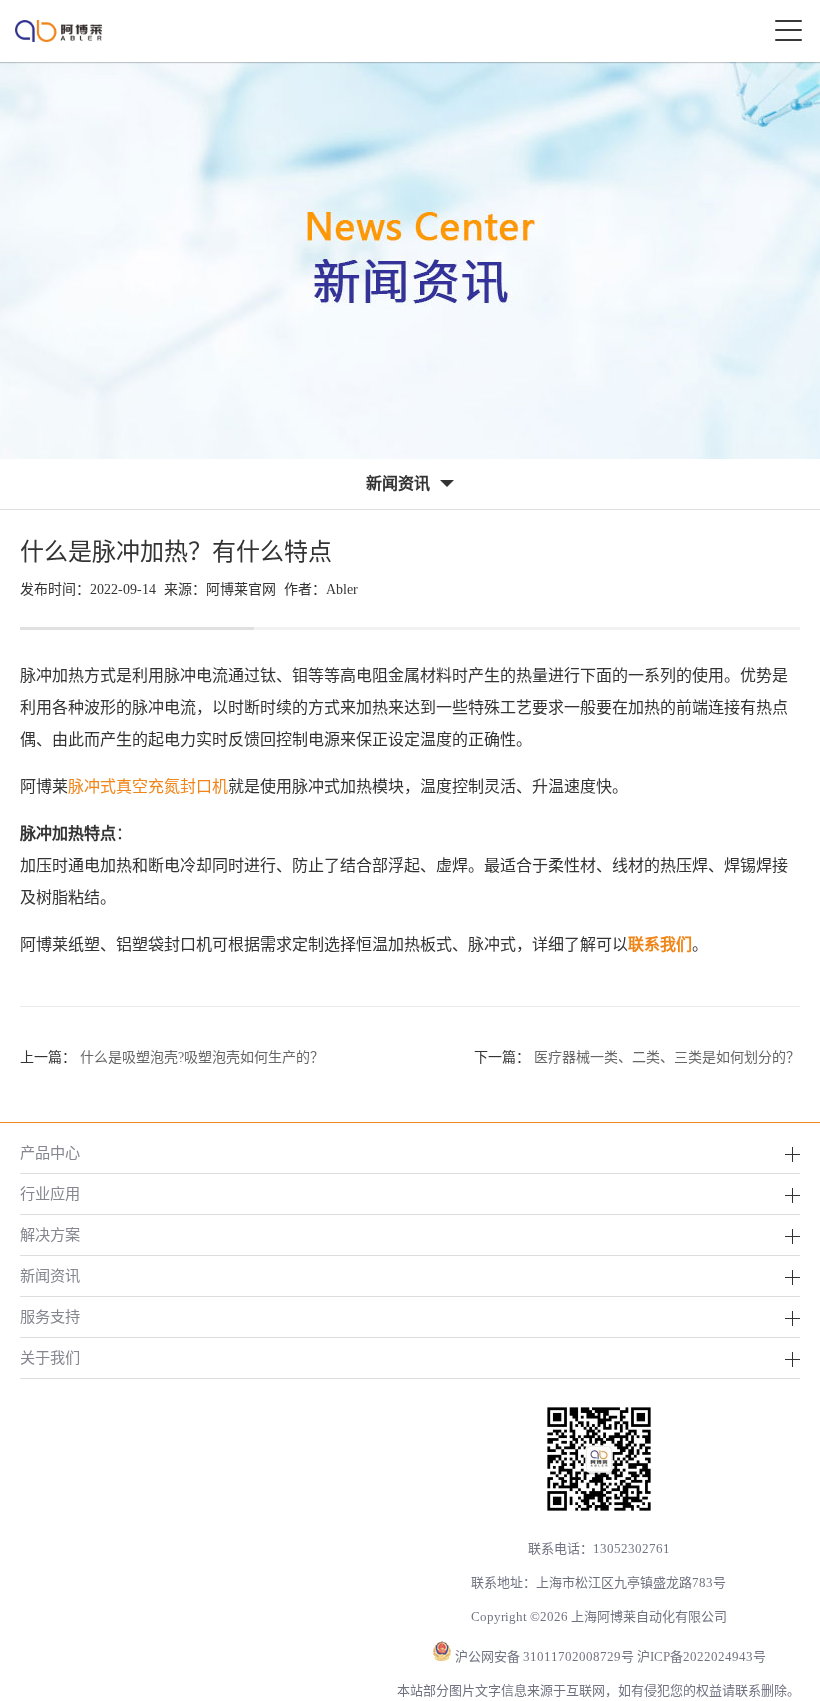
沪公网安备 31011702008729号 (544, 1656)
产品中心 (50, 1152)
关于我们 (50, 1357)
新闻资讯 (50, 1275)
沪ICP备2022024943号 (701, 1656)
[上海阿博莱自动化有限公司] (58, 31)
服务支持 (50, 1316)
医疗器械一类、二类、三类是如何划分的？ (667, 1057)
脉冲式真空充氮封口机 (148, 786)
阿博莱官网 (241, 589)
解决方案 (50, 1234)
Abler (342, 589)
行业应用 (50, 1193)
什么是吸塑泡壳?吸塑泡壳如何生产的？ (202, 1057)
